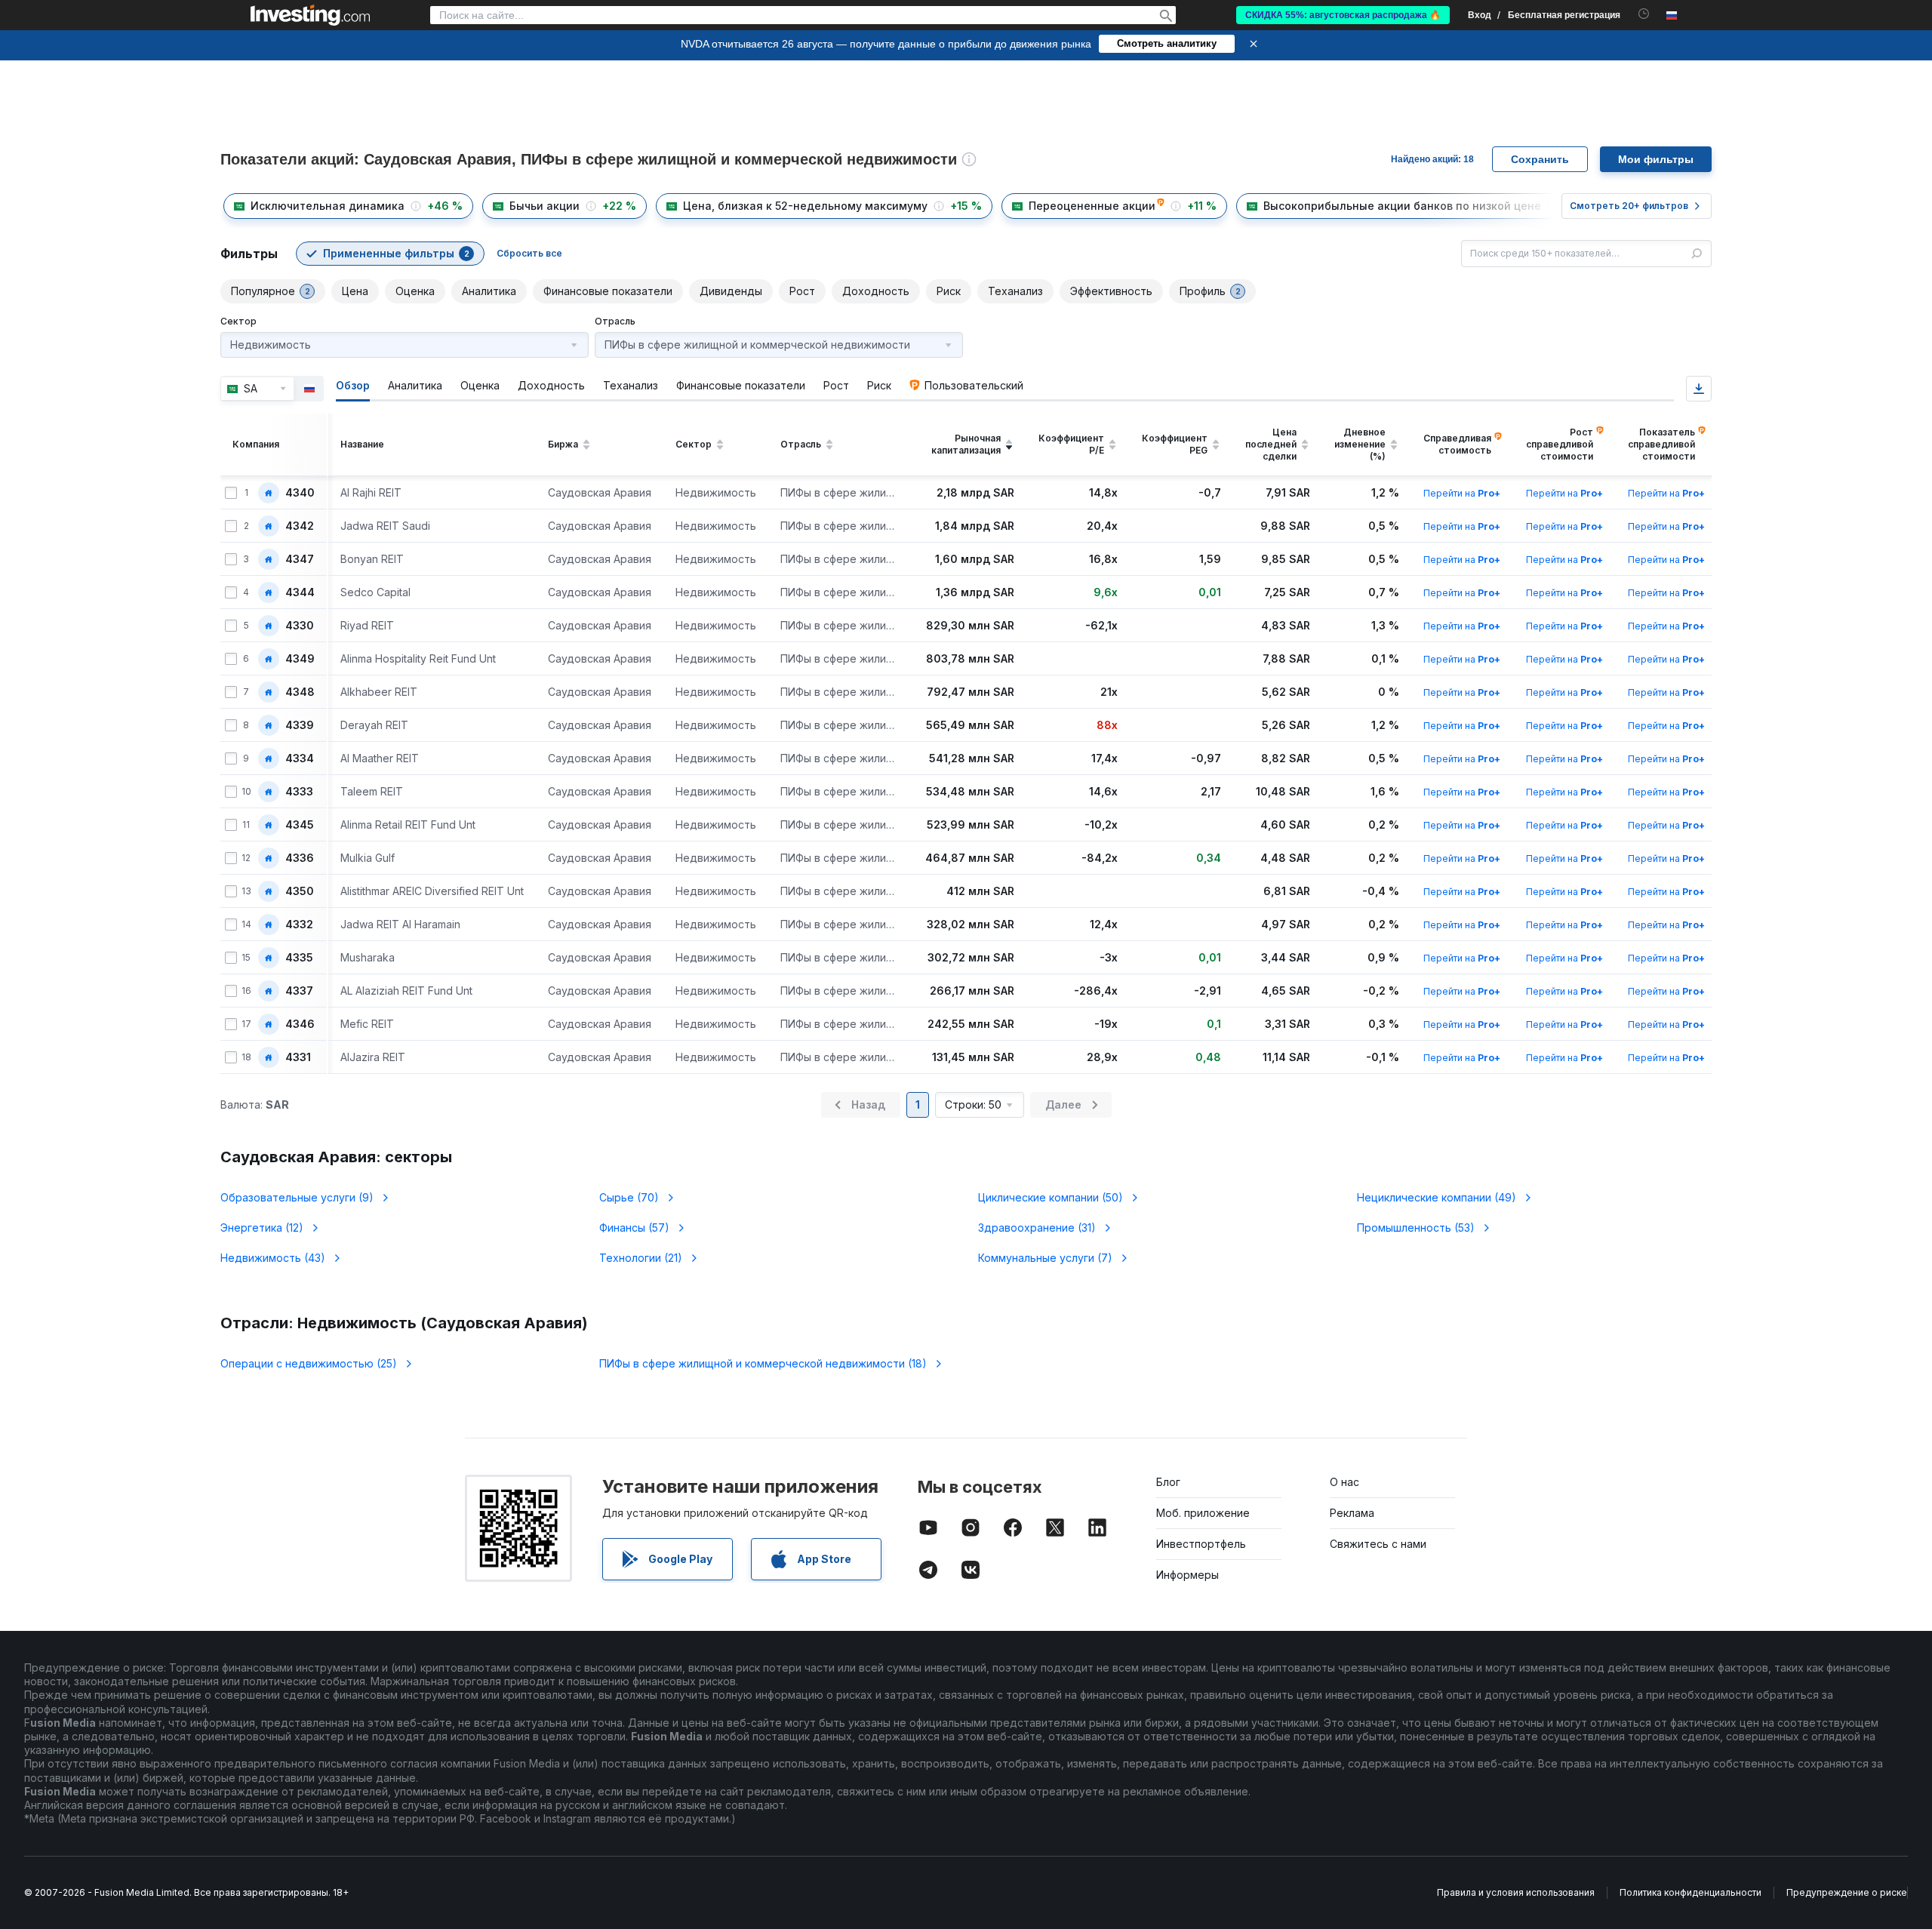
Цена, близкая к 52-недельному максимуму (805, 206)
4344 (300, 592)
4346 (300, 1024)
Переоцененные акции (1092, 206)
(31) (1037, 1228)
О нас (1344, 1482)
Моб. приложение (1203, 1513)
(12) (262, 1228)
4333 (299, 792)
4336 (300, 858)
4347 (300, 559)
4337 (299, 991)
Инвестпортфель (1201, 1544)
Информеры (1188, 1575)
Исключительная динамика (328, 206)
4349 (300, 659)
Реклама (1352, 1513)
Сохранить (1540, 159)
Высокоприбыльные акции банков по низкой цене (1402, 206)
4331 (298, 1057)
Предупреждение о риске (1847, 1892)
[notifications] (1644, 14)
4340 (300, 493)
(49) (1437, 1197)
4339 (300, 725)
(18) (763, 1363)
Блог (1168, 1482)
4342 (300, 526)
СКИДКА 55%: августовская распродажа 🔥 (1343, 15)
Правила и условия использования (1516, 1892)
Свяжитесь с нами (1378, 1544)
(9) (297, 1197)
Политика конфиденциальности (1690, 1892)
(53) (1416, 1228)
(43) (273, 1258)
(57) (634, 1228)
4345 (300, 825)
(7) (1045, 1258)
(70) (629, 1197)
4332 (299, 925)
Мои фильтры (1656, 159)
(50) (1051, 1197)
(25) (309, 1363)
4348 (300, 692)
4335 (299, 958)
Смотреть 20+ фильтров (1629, 206)
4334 (300, 758)
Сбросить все (529, 253)
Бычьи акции (545, 206)
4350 (300, 891)
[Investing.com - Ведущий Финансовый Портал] (310, 15)
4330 (300, 626)
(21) (641, 1258)
